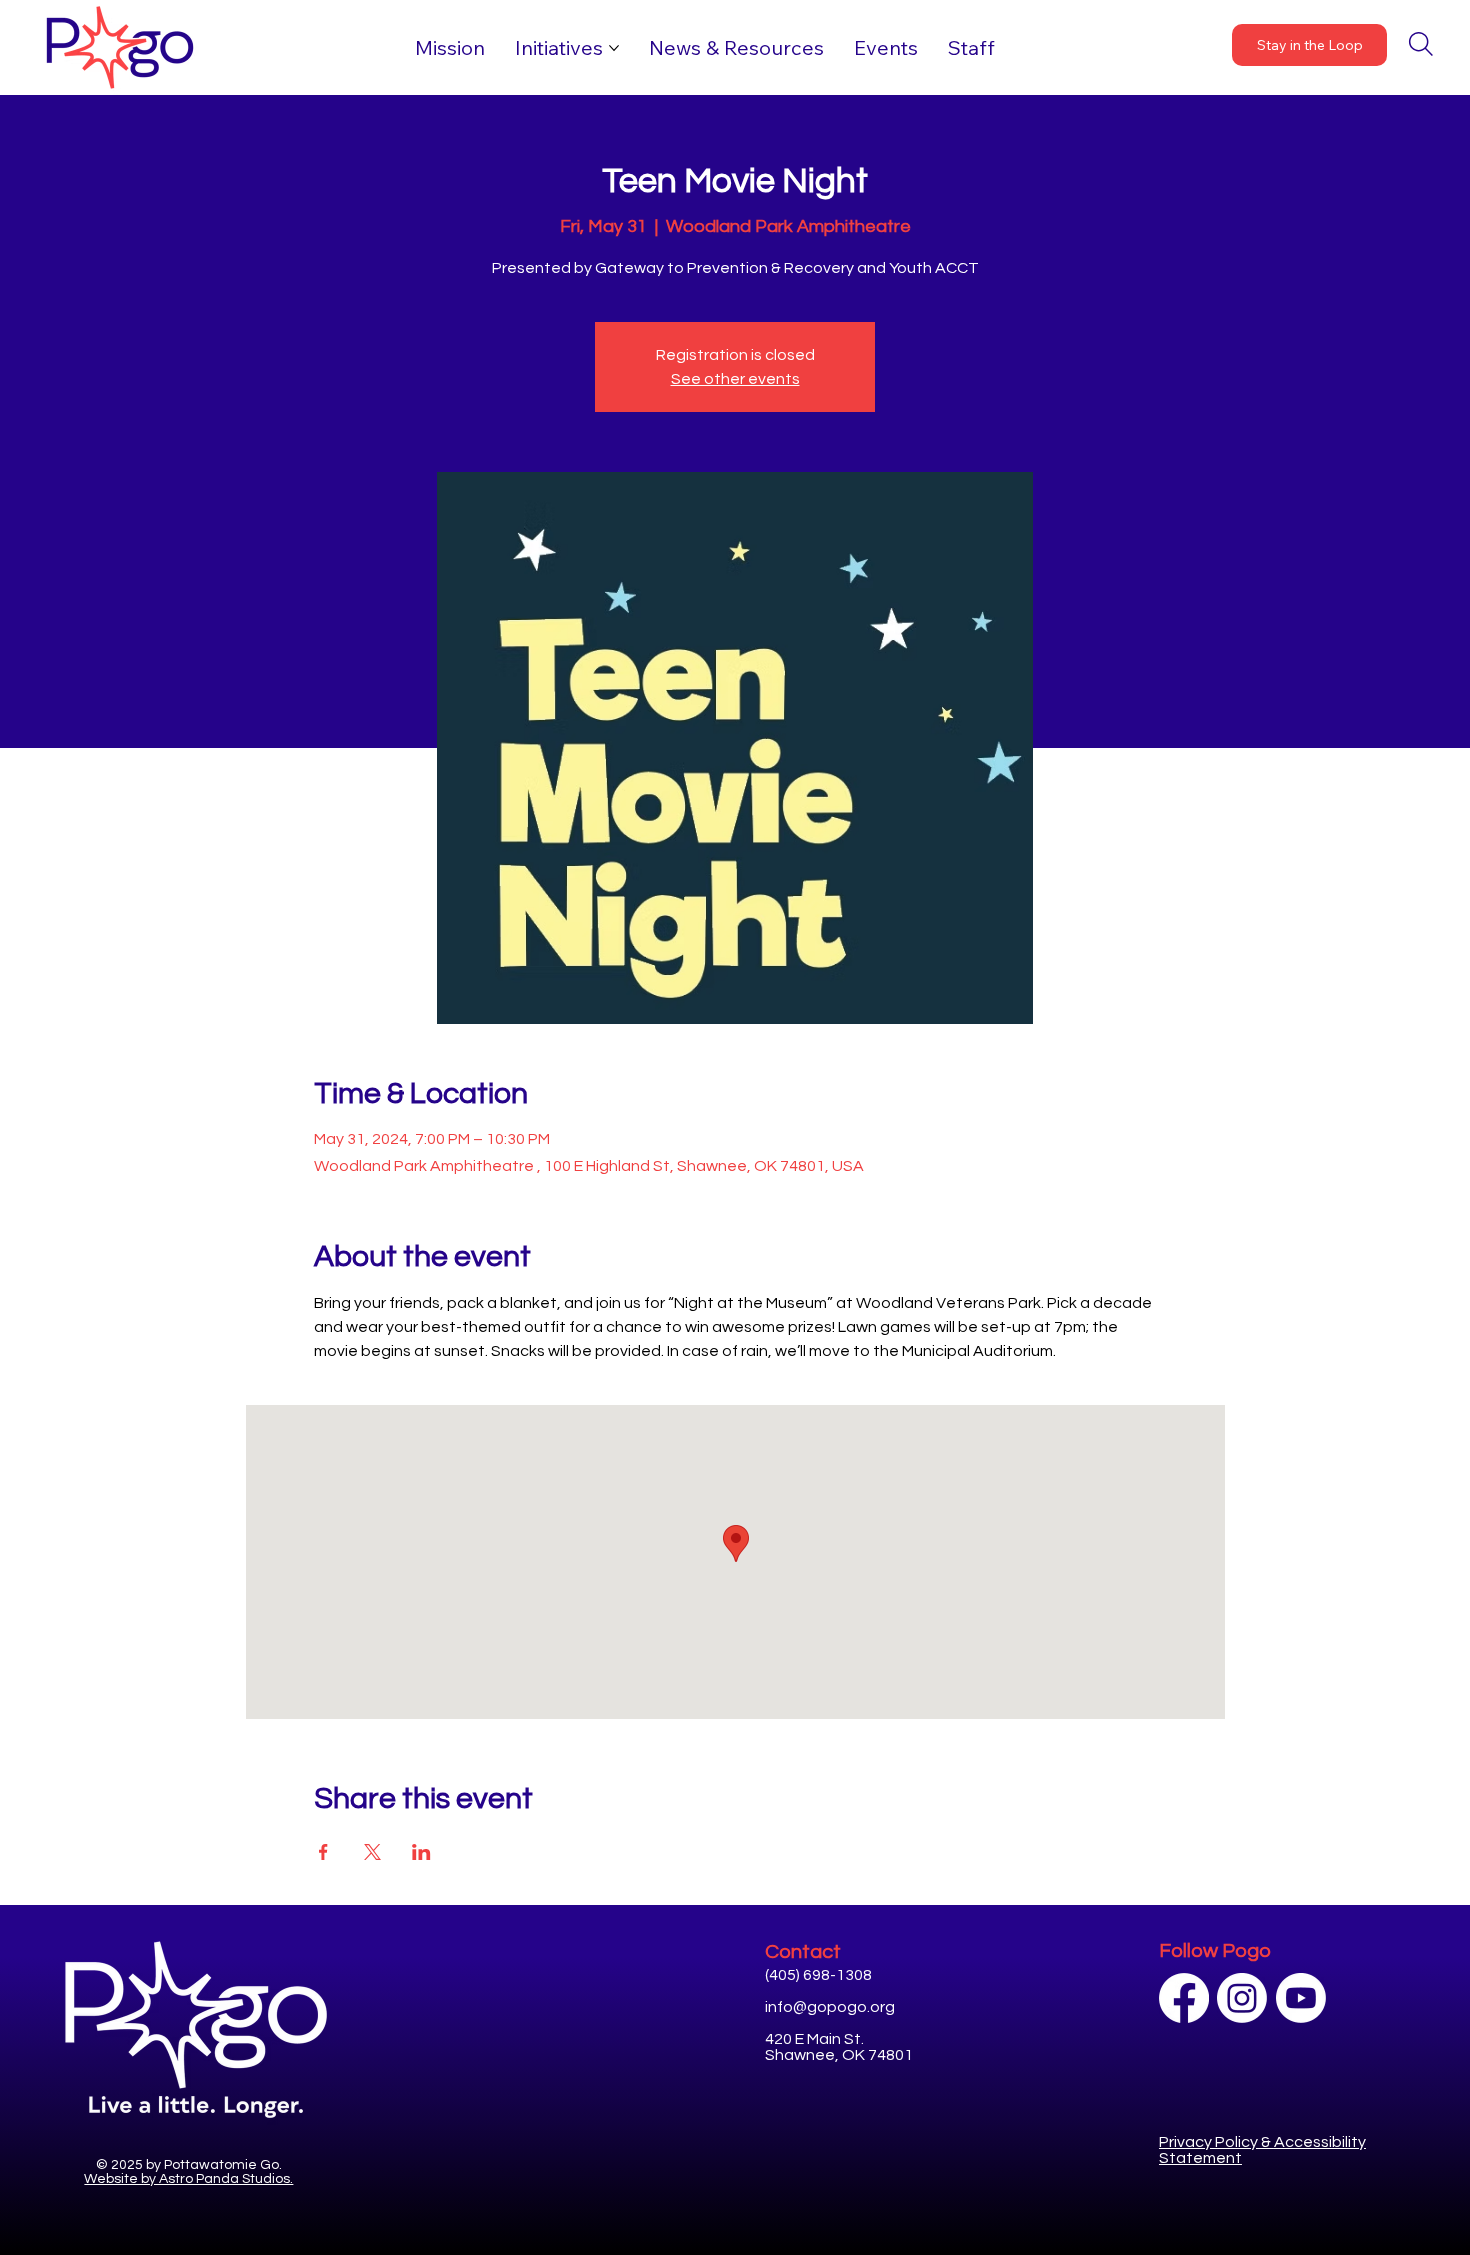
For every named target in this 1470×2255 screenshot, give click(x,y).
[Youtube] (1301, 1998)
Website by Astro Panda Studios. (188, 2179)
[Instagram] (1242, 1998)
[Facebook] (1184, 1998)
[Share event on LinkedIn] (421, 1852)
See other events (735, 379)
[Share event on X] (372, 1852)
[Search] (1421, 44)
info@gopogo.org (830, 2007)
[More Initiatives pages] (614, 48)
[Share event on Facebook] (323, 1852)
